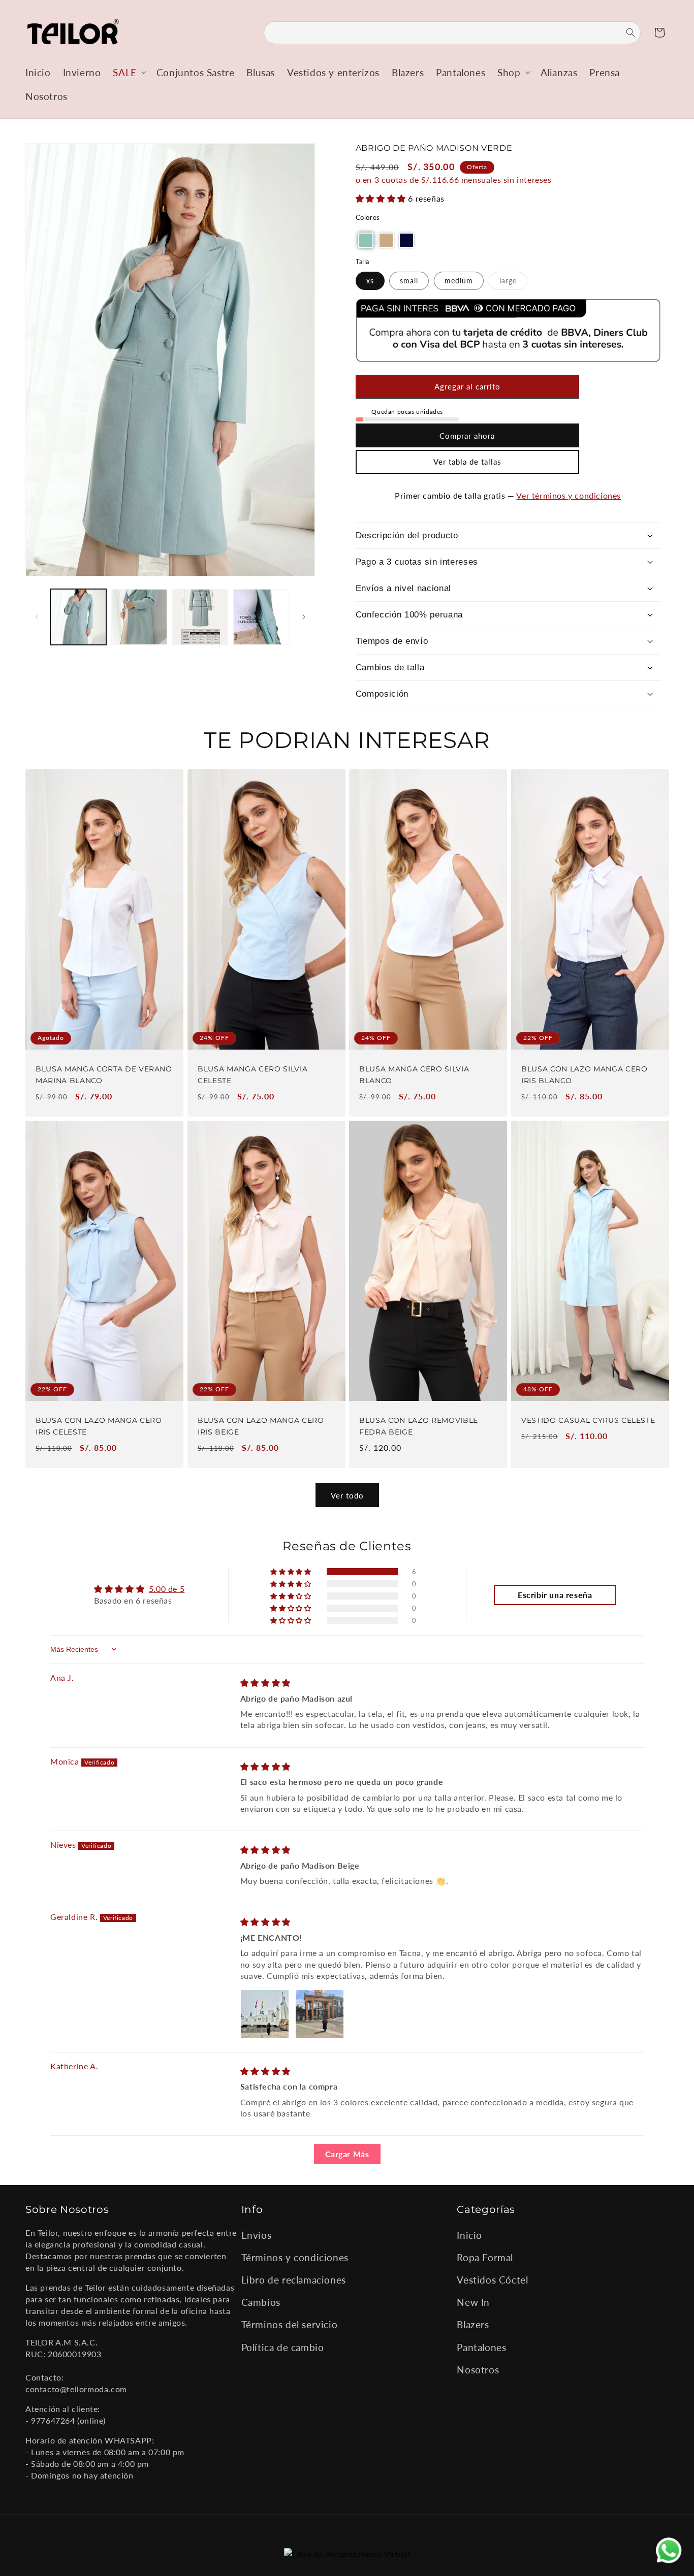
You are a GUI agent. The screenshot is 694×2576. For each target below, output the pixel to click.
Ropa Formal (485, 2257)
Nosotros (478, 2369)
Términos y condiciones (295, 2257)
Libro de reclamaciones (294, 2279)
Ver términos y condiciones (569, 495)
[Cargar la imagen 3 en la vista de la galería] (200, 617)
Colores (368, 217)
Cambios (261, 2302)
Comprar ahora (467, 436)
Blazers (473, 2324)
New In (473, 2302)
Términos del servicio (290, 2324)
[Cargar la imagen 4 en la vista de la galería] (261, 617)
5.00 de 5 (167, 1589)
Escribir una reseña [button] (555, 1595)
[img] (265, 1683)
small (409, 281)
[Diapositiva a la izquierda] (37, 617)
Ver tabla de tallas (467, 462)
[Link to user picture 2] (320, 2014)
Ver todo (347, 1495)
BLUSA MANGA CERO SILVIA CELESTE (253, 1075)
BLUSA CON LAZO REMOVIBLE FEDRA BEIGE (419, 1426)
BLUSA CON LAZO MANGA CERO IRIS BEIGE (261, 1426)
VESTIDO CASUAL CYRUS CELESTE (588, 1420)
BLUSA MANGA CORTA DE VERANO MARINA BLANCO (104, 1075)
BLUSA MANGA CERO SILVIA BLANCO (414, 1075)
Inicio (469, 2235)
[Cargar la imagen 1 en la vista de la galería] (78, 617)
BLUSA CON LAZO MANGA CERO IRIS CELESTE (99, 1426)
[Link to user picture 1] (265, 2014)
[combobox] (452, 33)
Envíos (257, 2235)
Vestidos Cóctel (492, 2279)
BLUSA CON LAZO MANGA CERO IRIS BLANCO (585, 1075)
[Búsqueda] (624, 32)
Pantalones (481, 2347)
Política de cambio (283, 2347)
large (513, 283)
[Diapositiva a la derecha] (304, 617)
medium (459, 281)
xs (370, 281)
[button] (128, 72)
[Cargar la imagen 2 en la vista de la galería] (139, 617)
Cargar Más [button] (347, 2154)
